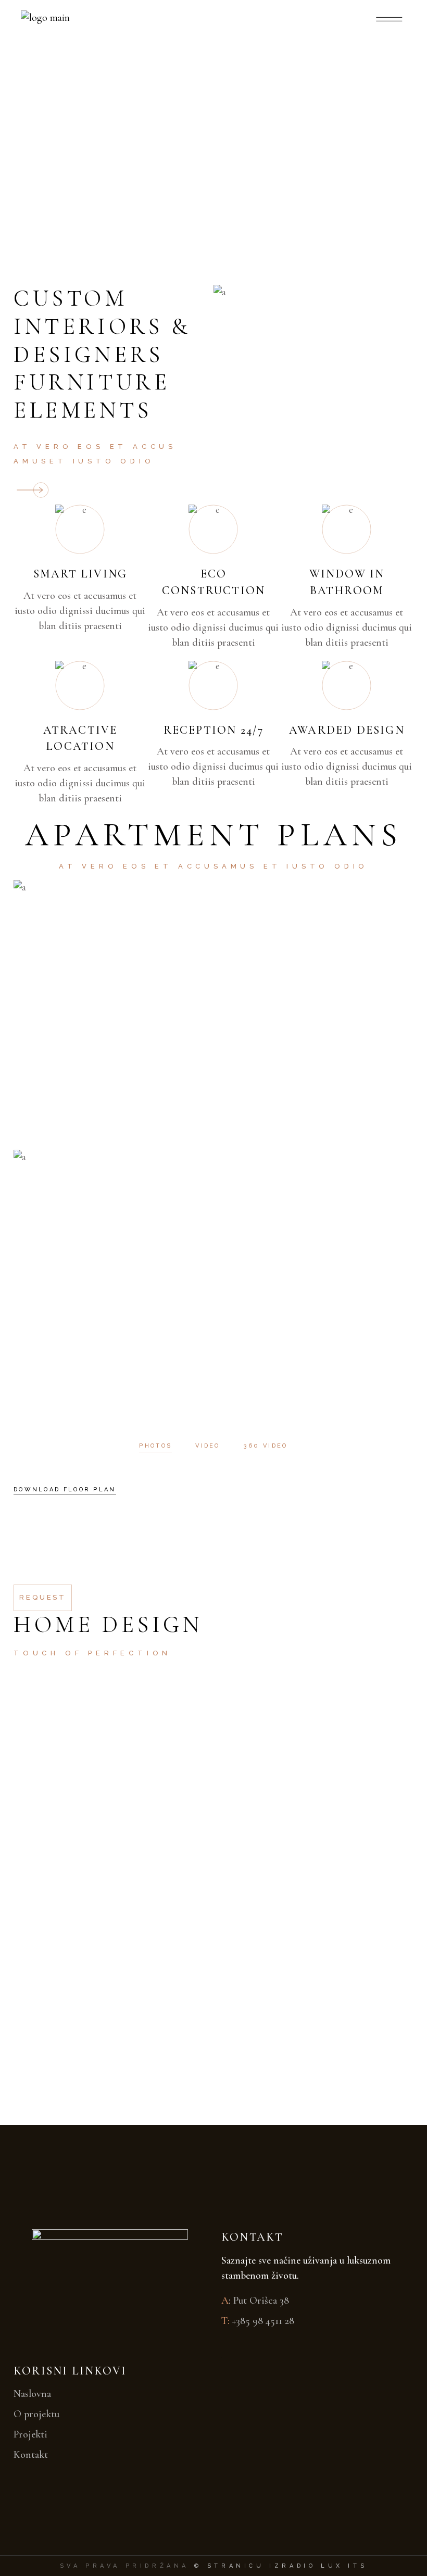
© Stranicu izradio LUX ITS (281, 2566)
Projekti (30, 2434)
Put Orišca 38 (261, 2301)
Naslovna (32, 2394)
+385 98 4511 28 (263, 2321)
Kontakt (31, 2455)
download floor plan (65, 1490)
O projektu (36, 2414)
